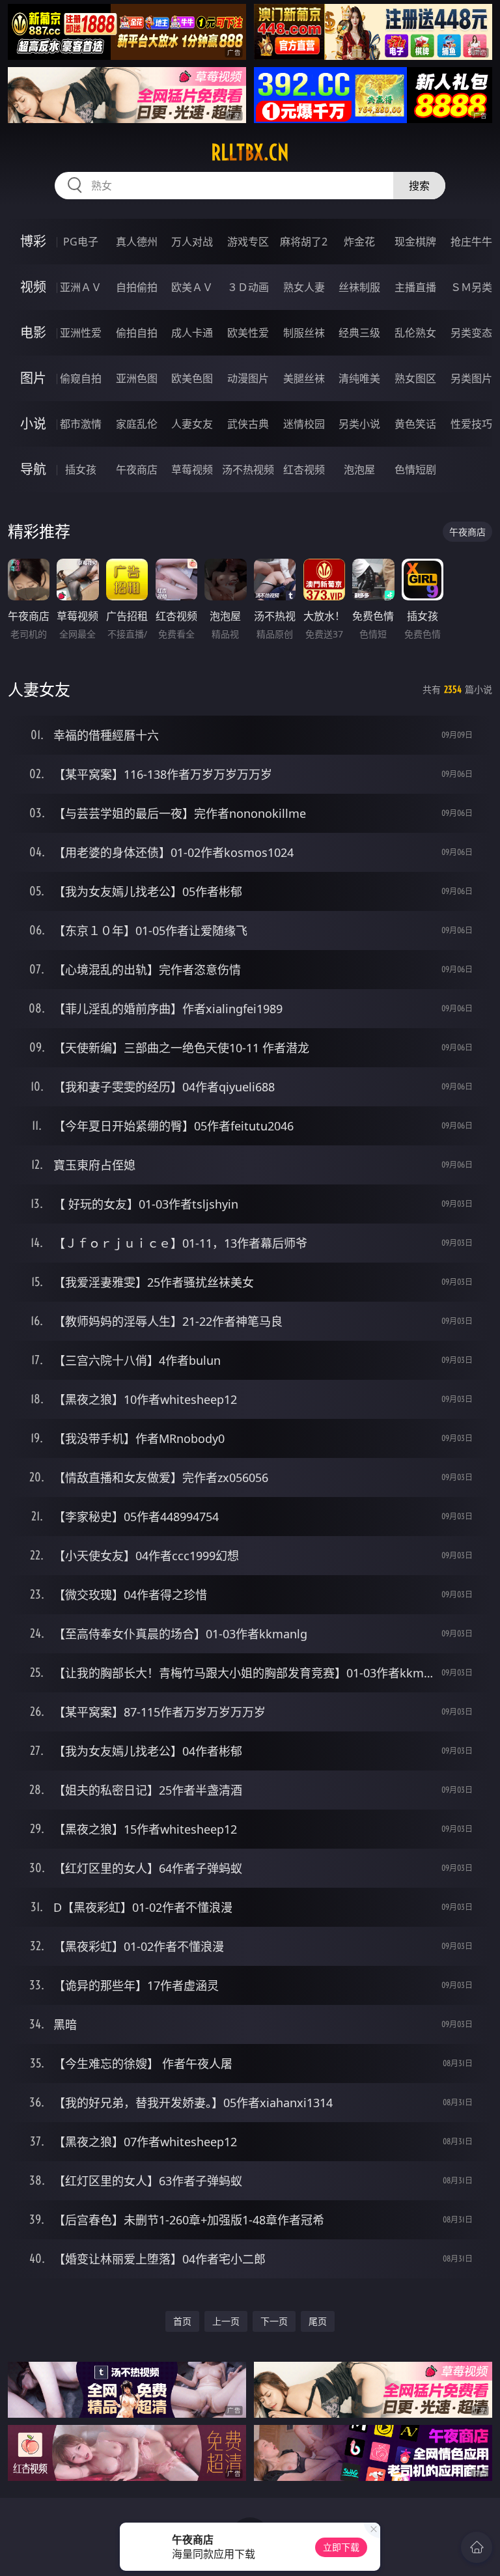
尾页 (318, 2321)
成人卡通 (192, 333)
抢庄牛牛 (471, 242)
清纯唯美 (359, 378)
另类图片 (471, 378)
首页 (182, 2321)
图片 (33, 378)
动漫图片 (248, 378)
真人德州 (137, 242)
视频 (33, 287)
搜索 (419, 186)
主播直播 (415, 287)
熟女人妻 (304, 287)
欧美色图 (192, 378)
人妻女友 (192, 424)
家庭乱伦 (137, 424)
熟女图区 (415, 378)
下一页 (274, 2321)
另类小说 (359, 424)
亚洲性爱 (81, 333)
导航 (33, 469)
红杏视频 (304, 469)
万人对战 (192, 242)
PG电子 (81, 242)
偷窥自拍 (81, 378)
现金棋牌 (415, 242)
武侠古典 (248, 424)
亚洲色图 (137, 378)
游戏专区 (248, 242)
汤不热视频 (248, 469)
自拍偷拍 (137, 287)
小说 (33, 424)
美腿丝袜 (304, 378)
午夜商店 (137, 469)
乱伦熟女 (415, 333)
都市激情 (81, 424)
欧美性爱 (248, 333)
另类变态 (471, 333)
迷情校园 (304, 424)
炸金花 (359, 242)
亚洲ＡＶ (81, 287)
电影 (33, 332)
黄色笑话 (415, 424)
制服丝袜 (304, 333)
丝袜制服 (359, 287)
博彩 (33, 241)
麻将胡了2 (304, 242)
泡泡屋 (359, 469)
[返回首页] (477, 2547)
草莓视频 (192, 469)
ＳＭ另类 (471, 287)
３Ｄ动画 (248, 287)
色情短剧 (415, 469)
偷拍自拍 (137, 333)
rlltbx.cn (250, 152)
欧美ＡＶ (192, 287)
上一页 (226, 2321)
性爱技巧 (471, 424)
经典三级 (359, 333)
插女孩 (81, 469)
